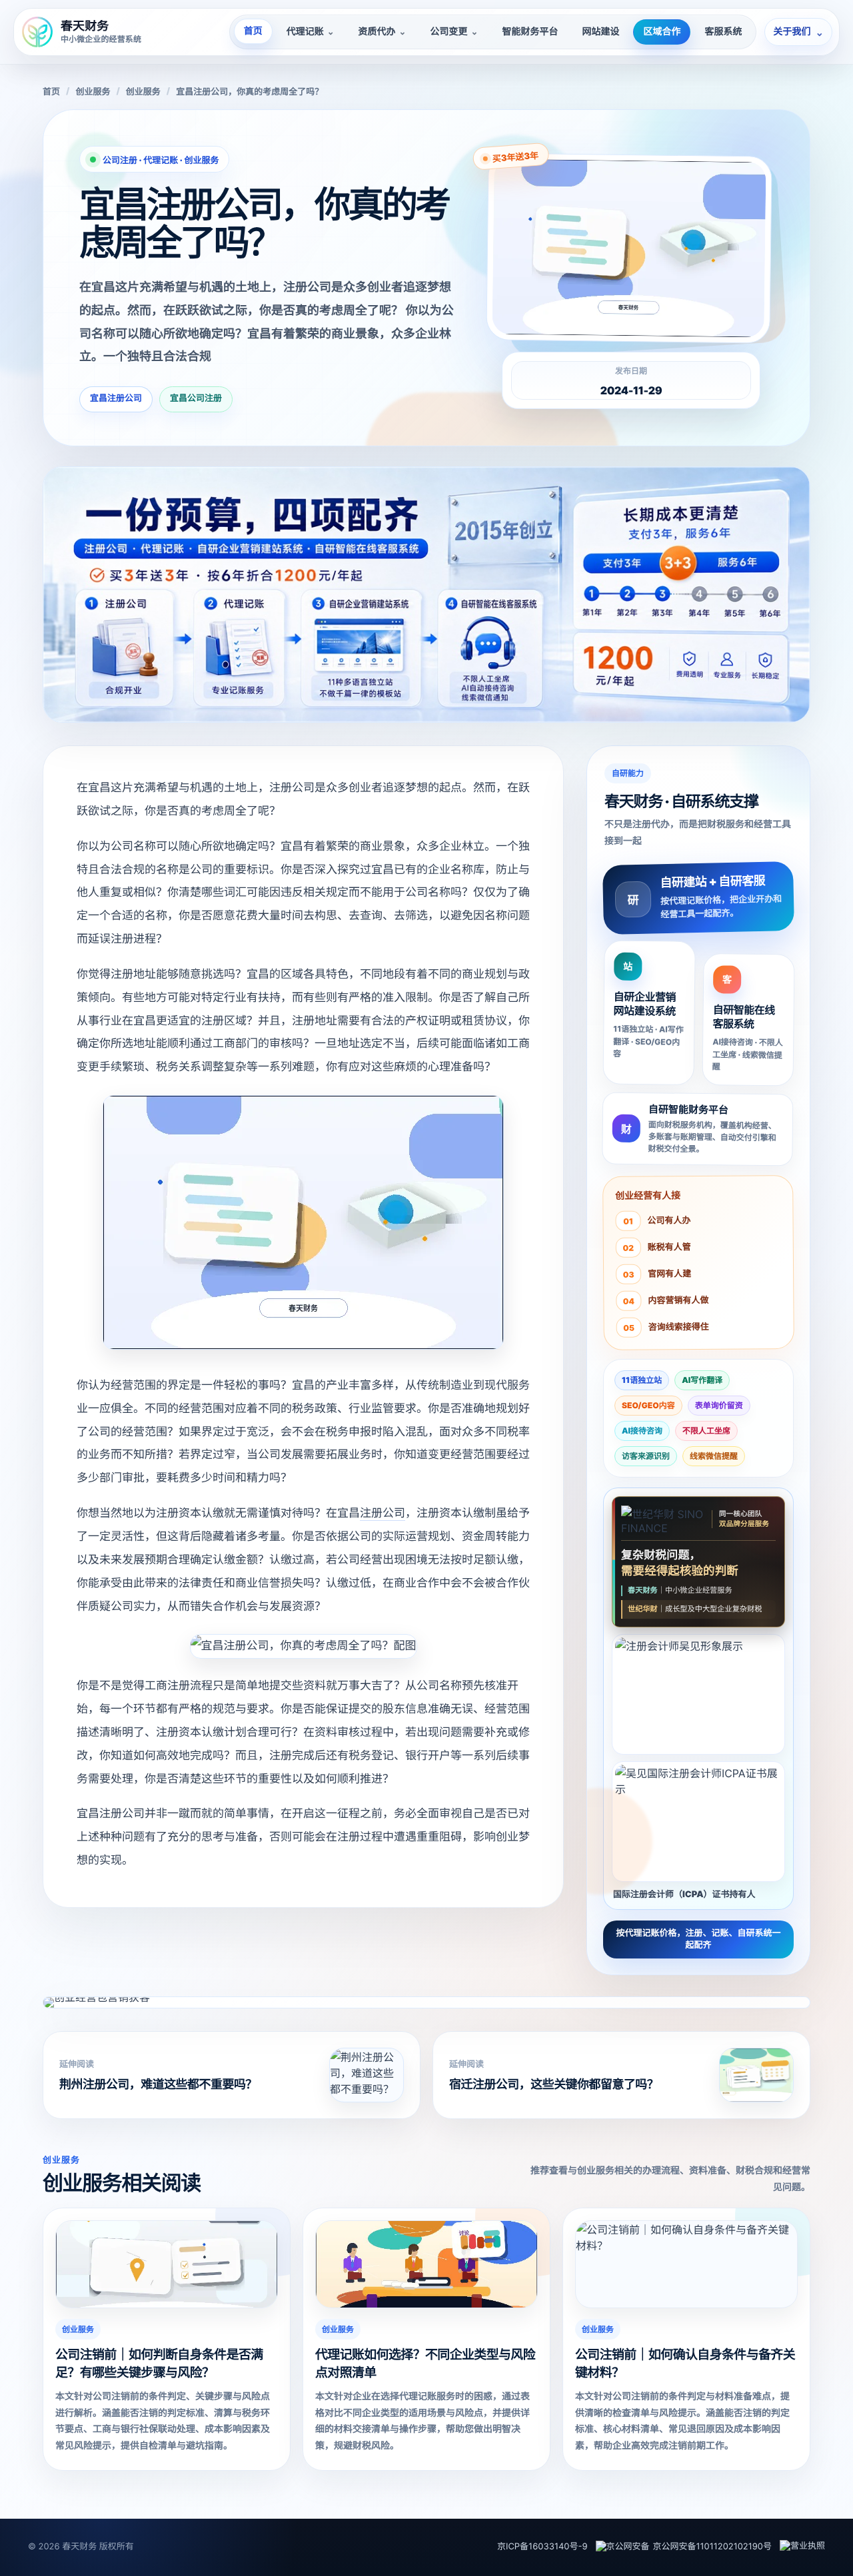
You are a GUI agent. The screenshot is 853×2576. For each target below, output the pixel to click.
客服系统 (723, 32)
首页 (253, 31)
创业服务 (93, 92)
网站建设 (600, 32)
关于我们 (798, 32)
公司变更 (454, 32)
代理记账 (311, 32)
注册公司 (383, 1513)
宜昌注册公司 (116, 398)
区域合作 (662, 32)
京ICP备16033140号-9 (542, 2547)
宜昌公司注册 (196, 398)
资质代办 (383, 32)
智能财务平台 (530, 32)
